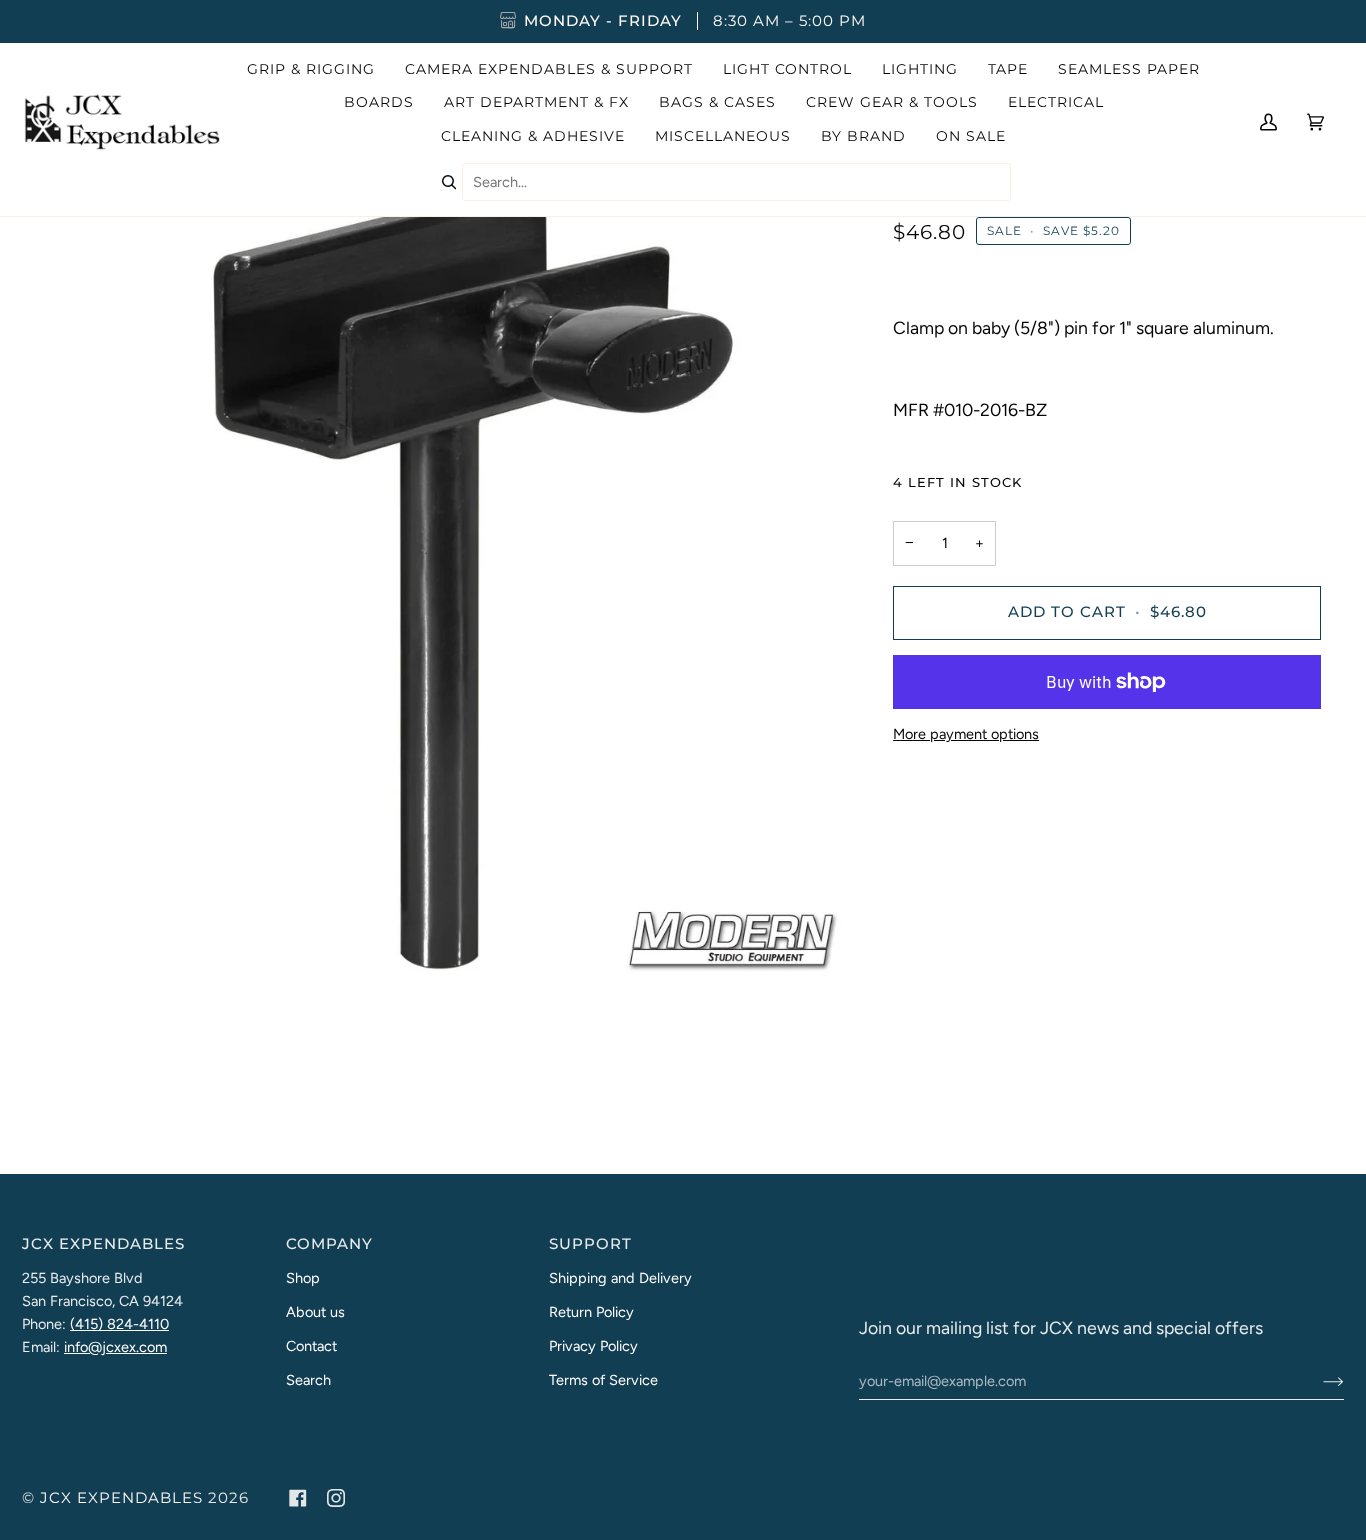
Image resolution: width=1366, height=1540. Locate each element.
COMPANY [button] (329, 1244)
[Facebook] (298, 1498)
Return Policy (591, 1312)
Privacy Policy (593, 1346)
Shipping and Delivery (620, 1278)
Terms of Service (603, 1380)
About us (315, 1312)
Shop (303, 1278)
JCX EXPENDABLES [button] (103, 1244)
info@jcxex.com (115, 1347)
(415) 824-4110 (119, 1324)
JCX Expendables (121, 1498)
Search (308, 1380)
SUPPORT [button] (590, 1244)
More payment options (966, 734)
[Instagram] (336, 1498)
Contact (311, 1346)
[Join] (1317, 1381)
